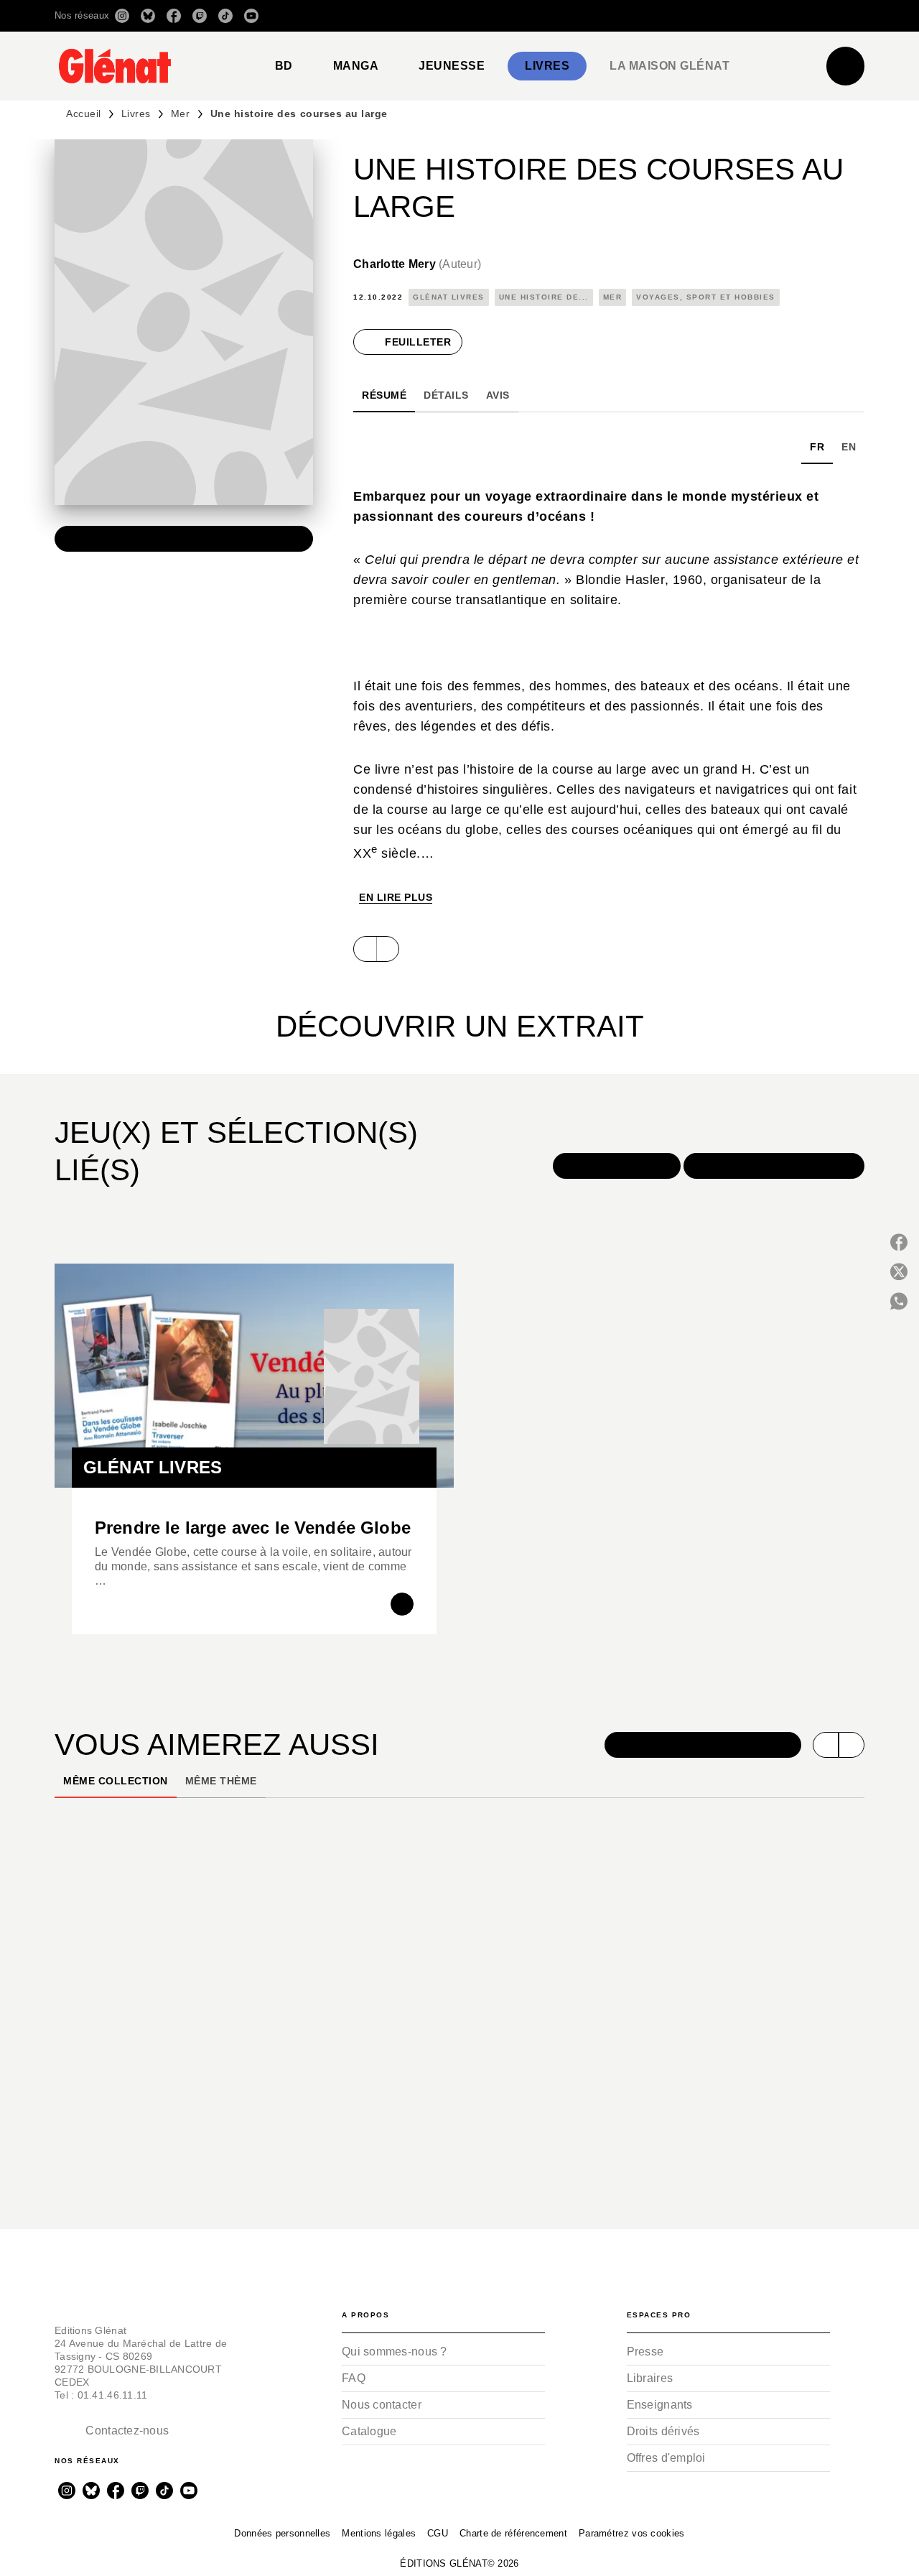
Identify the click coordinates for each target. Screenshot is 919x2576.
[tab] (284, 66)
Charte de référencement (513, 2533)
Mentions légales (379, 2533)
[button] (662, 16)
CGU (438, 2533)
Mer (181, 113)
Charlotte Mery (417, 264)
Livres (136, 113)
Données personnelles (282, 2533)
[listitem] (122, 16)
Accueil (84, 113)
